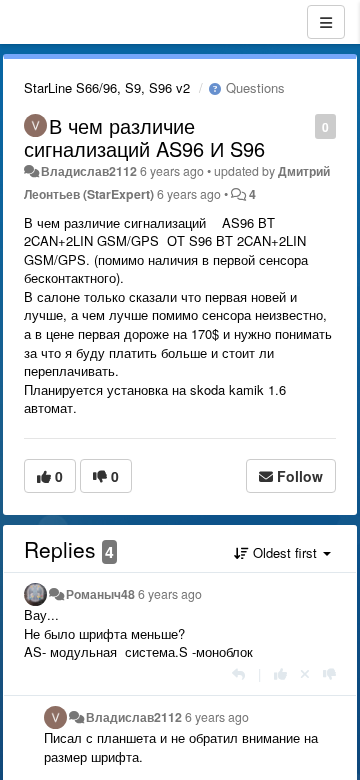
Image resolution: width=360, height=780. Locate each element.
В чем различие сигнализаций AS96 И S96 (144, 137)
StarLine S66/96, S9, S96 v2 (107, 87)
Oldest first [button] (285, 552)
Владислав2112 (89, 171)
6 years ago (170, 594)
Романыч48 (100, 594)
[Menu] (326, 22)
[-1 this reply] (329, 673)
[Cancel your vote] (305, 673)
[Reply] (238, 673)
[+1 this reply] (280, 673)
